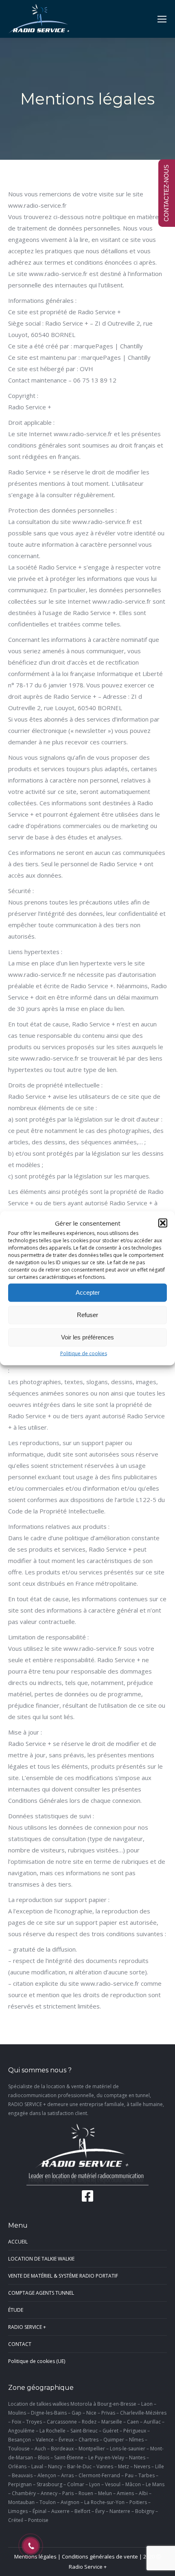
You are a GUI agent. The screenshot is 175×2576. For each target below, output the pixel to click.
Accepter (88, 1292)
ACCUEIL (18, 2242)
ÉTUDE (16, 2310)
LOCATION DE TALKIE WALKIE (41, 2259)
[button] (163, 1223)
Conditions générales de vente (100, 2556)
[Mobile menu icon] (162, 19)
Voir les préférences (87, 1337)
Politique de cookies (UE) (37, 2361)
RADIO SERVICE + (27, 2327)
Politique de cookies (84, 1353)
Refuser (87, 1315)
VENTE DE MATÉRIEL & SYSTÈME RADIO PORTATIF (63, 2276)
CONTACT (20, 2344)
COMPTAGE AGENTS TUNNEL (41, 2293)
